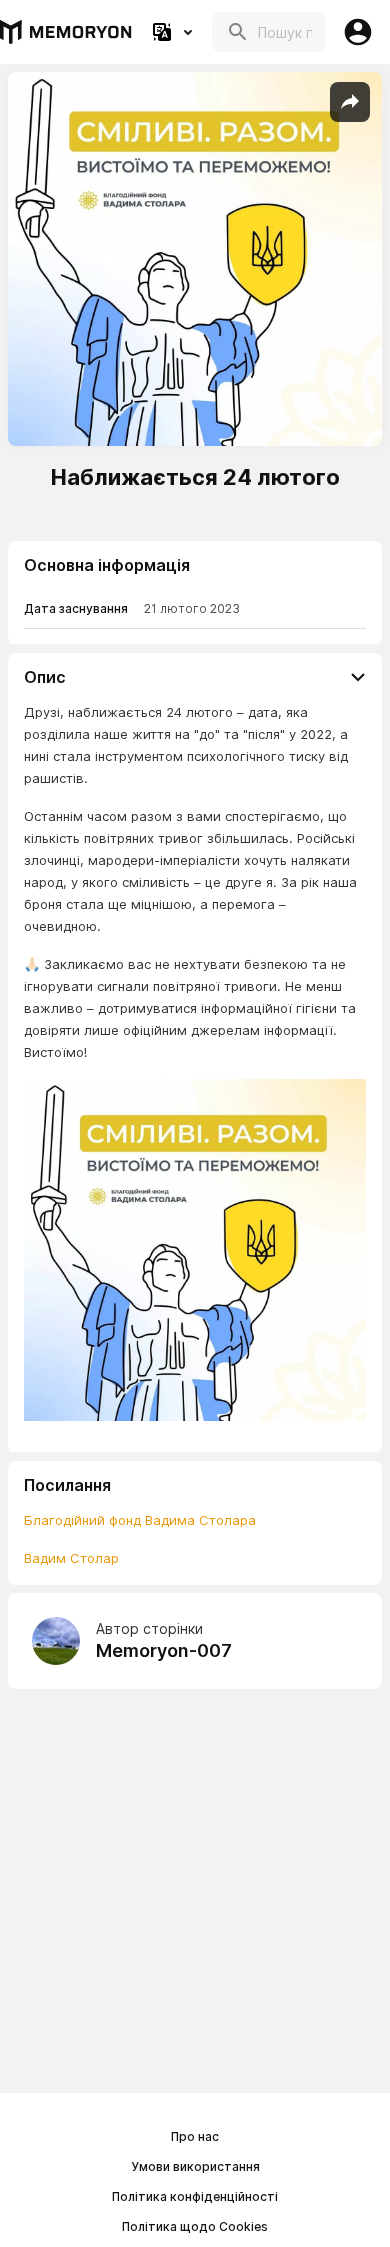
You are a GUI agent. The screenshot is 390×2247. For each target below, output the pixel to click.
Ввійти (358, 32)
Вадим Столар (71, 1558)
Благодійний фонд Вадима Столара (140, 1520)
